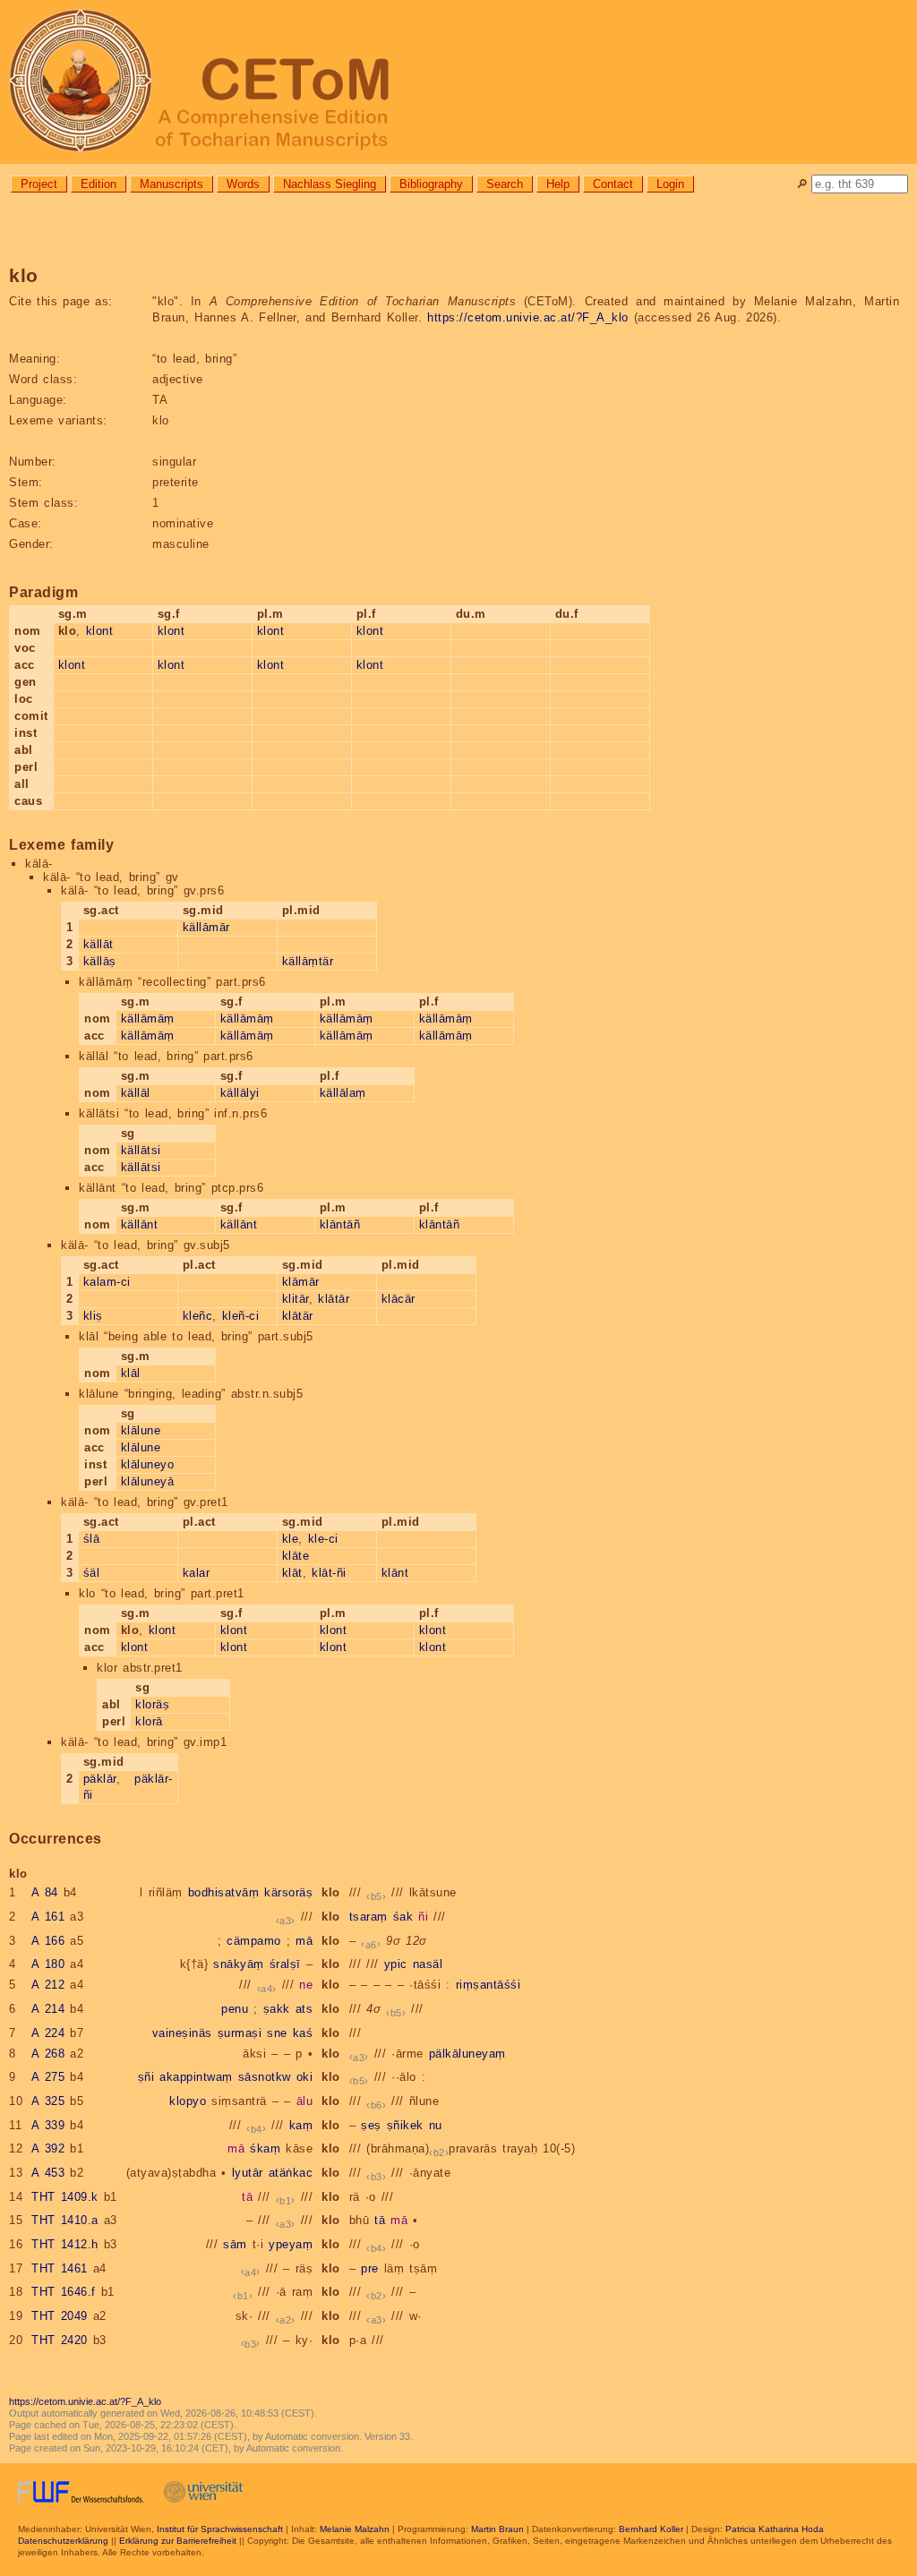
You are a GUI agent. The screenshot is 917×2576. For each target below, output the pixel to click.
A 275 (48, 2077)
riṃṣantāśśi (488, 1985)
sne (277, 2033)
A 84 (45, 1892)
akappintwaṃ (196, 2077)
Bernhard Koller (651, 2529)
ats (304, 2009)
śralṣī (285, 1964)
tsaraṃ (369, 1917)
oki (305, 2077)
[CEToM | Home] (458, 82)
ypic (396, 1964)
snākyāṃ (239, 1964)
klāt (292, 1573)
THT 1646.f (64, 2292)
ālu (305, 2101)
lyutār (248, 2173)
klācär (399, 1299)
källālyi (240, 1093)
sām (235, 2244)
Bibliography (431, 184)
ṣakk (277, 2009)
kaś (303, 2033)
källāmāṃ (148, 1018)
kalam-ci (107, 1282)
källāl (136, 1093)
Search (505, 184)
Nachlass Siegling (330, 184)
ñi (423, 1917)
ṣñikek (405, 2125)
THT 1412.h (65, 2244)
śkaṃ (265, 2148)
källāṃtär (308, 961)
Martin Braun (497, 2529)
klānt (395, 1573)
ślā (92, 1539)
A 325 (48, 2101)
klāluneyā (148, 1481)
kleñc (198, 1316)
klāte (296, 1556)
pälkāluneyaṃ (467, 2054)
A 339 (48, 2125)
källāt (99, 944)
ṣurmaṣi (240, 2033)
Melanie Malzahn (355, 2529)
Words (243, 184)
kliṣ (93, 1316)
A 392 (48, 2148)
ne (306, 1985)
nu (436, 2125)
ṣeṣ (371, 2125)
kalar (197, 1573)
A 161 (48, 1917)
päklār (100, 1779)
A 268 (48, 2054)
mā (304, 1941)
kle (291, 1539)
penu (235, 2009)
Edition (99, 184)
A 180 (48, 1964)
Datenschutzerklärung (63, 2541)
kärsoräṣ (288, 1892)
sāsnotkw (265, 2077)
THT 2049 (60, 2316)
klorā (149, 1721)
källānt (140, 1224)
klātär (298, 1316)
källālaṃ (343, 1093)
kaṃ (301, 2125)
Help (558, 184)
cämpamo (254, 1941)
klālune (141, 1430)
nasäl (428, 1964)
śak (403, 1917)
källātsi (141, 1150)
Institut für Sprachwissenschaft (220, 2529)
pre (370, 2268)
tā (247, 2197)
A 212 (48, 1985)
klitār (296, 1299)
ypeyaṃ (291, 2244)
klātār (334, 1299)
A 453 (48, 2173)
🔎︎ (802, 184)
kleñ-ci (241, 1316)
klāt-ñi (329, 1573)
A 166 (48, 1941)
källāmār (206, 927)
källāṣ (100, 961)
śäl (92, 1573)
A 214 (48, 2009)
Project (39, 184)
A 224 (48, 2033)
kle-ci (323, 1539)
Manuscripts (171, 184)
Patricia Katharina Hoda (775, 2529)
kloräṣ (152, 1704)
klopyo (188, 2101)
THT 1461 (60, 2268)
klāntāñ (340, 1224)
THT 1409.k (65, 2197)
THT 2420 (60, 2340)
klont (100, 631)
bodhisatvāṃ (224, 1892)
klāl (131, 1373)
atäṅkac (291, 2173)
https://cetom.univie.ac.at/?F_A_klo (528, 317)
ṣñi (146, 2077)
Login (670, 184)
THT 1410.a (65, 2220)
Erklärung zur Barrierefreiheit (178, 2541)
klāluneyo (148, 1464)
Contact (613, 184)
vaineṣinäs (182, 2033)
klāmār (301, 1282)
